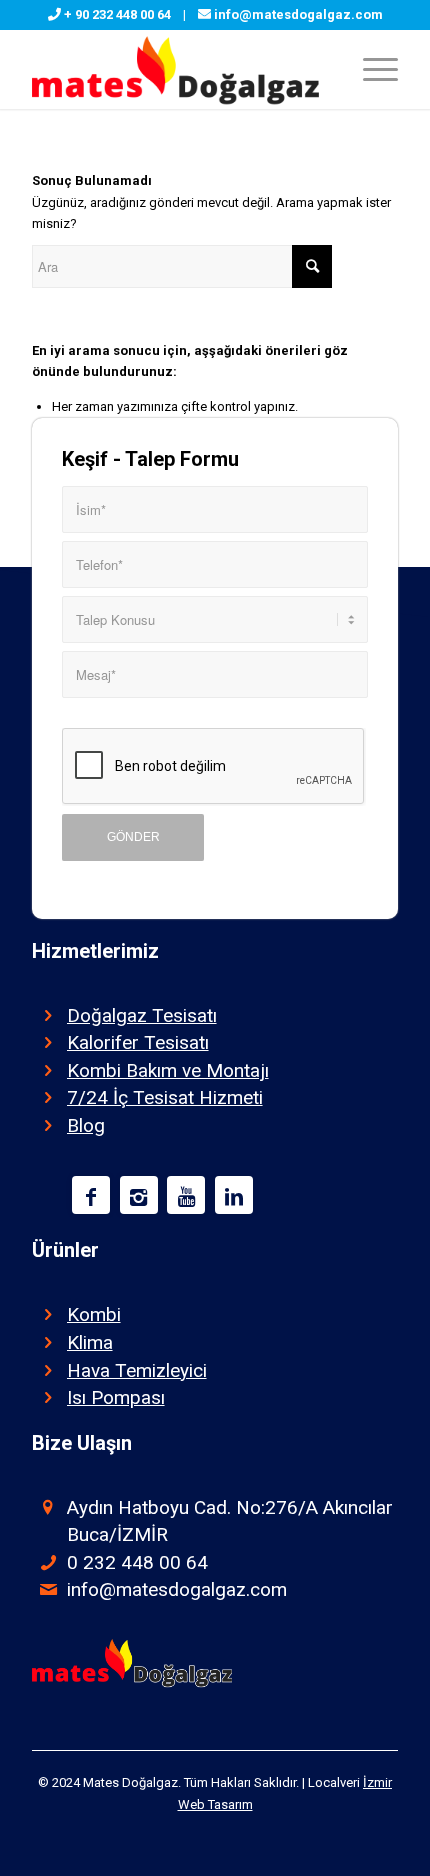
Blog (86, 1125)
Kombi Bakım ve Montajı (168, 1070)
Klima (90, 1342)
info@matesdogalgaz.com (298, 14)
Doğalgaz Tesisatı (142, 1015)
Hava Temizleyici (137, 1370)
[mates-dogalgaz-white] (178, 69)
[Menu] (370, 69)
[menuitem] (370, 69)
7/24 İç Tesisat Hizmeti (165, 1097)
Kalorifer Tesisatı (138, 1042)
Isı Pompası (116, 1397)
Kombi (94, 1314)
